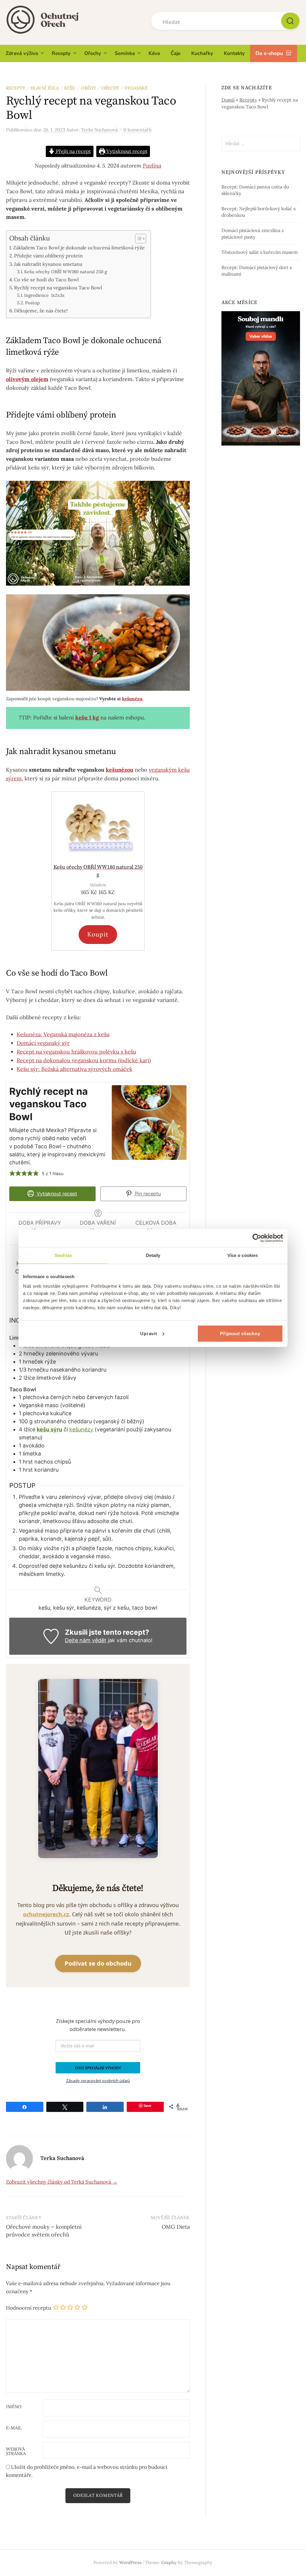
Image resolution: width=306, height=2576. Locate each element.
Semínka (125, 53)
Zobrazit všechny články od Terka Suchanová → (62, 2182)
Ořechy (93, 53)
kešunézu (132, 699)
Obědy (88, 88)
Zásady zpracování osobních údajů (98, 2081)
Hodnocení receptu (29, 2308)
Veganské (136, 88)
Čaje (176, 53)
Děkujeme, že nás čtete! (41, 311)
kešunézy (81, 1429)
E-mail (14, 2428)
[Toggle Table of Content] (138, 239)
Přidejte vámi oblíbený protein (48, 256)
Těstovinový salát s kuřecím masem (260, 252)
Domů (228, 100)
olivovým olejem (27, 379)
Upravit (149, 1333)
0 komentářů (137, 130)
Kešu (70, 88)
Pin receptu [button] (147, 1194)
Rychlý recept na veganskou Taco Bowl (58, 288)
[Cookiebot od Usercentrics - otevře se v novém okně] (257, 1238)
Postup (33, 303)
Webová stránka (16, 2451)
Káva (154, 53)
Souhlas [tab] (63, 1255)
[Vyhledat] (290, 21)
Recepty (61, 53)
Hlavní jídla (45, 88)
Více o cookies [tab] (243, 1255)
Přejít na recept (73, 151)
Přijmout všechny (240, 1333)
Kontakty (234, 53)
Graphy (169, 2562)
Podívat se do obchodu (98, 1963)
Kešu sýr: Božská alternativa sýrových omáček (75, 1069)
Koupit (98, 934)
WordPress (130, 2562)
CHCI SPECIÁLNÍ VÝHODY (98, 2068)
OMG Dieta (176, 2227)
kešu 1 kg (87, 717)
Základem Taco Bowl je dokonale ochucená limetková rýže (79, 248)
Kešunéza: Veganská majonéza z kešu (63, 1034)
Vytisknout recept (126, 151)
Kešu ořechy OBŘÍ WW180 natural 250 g (66, 272)
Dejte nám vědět (86, 1640)
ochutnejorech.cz (46, 1914)
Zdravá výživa (22, 53)
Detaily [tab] (153, 1255)
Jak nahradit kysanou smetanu (48, 264)
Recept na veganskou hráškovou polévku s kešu (76, 1052)
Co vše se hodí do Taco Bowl (46, 280)
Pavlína (152, 166)
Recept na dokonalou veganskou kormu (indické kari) (84, 1060)
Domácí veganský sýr (43, 1043)
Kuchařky (202, 53)
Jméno (14, 2407)
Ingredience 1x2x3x (44, 295)
